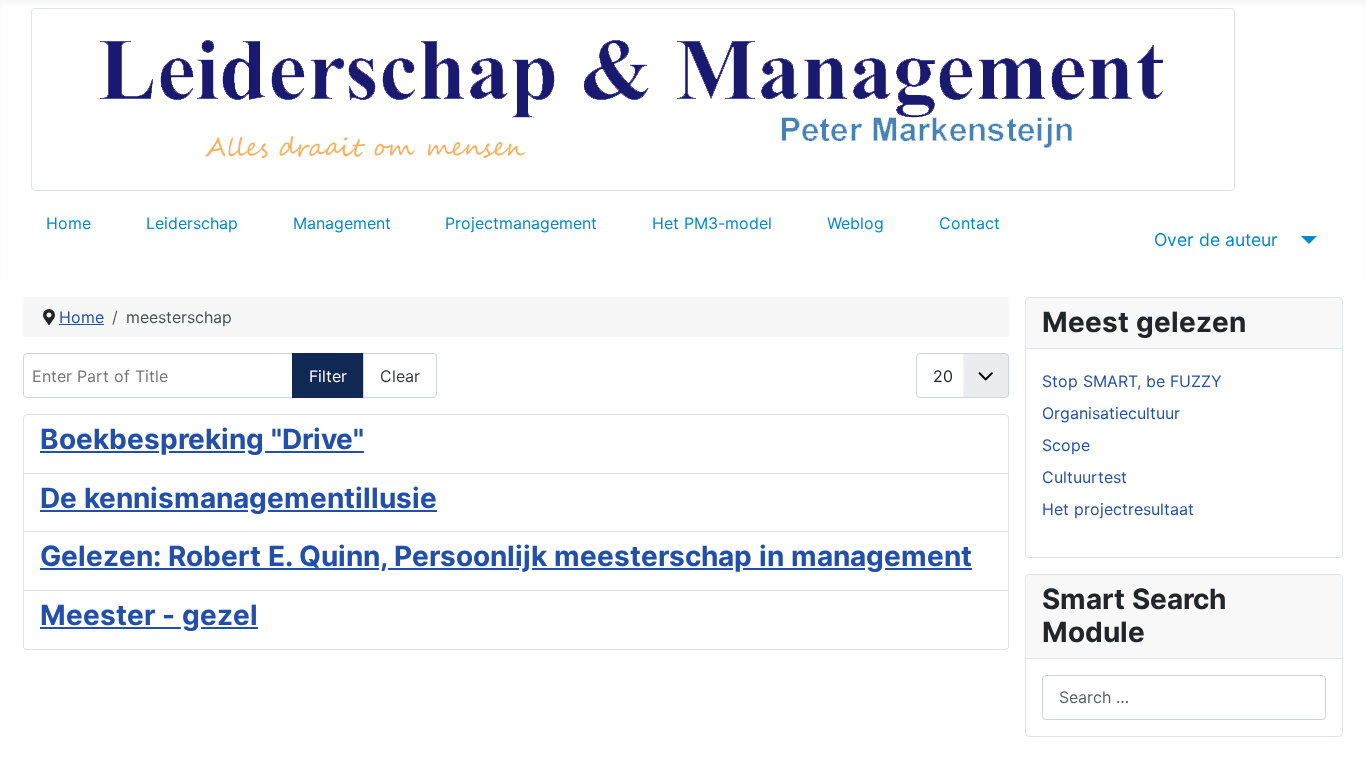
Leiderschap (192, 223)
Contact (969, 223)
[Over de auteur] (1305, 240)
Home (68, 223)
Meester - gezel (149, 615)
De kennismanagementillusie (238, 498)
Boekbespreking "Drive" (202, 439)
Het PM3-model (712, 223)
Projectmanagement (521, 223)
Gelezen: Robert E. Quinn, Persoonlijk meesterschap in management (506, 556)
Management (342, 223)
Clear (400, 376)
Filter (328, 376)
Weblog (855, 223)
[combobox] (1184, 697)
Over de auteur (1216, 239)
